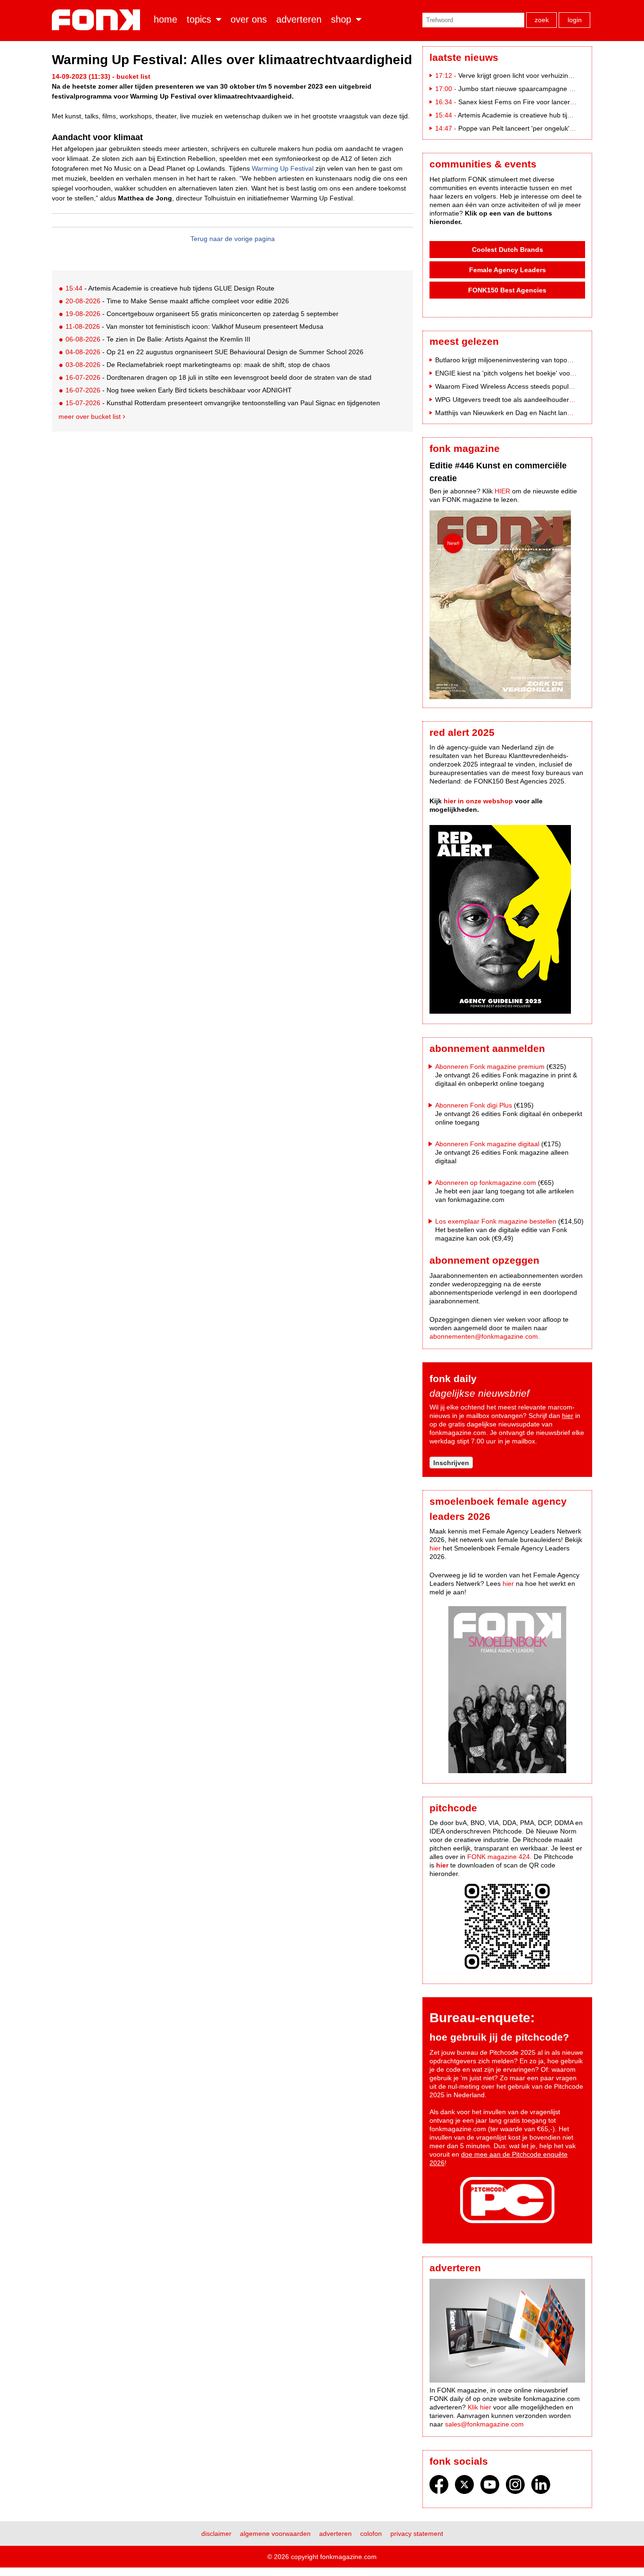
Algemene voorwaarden (275, 2534)
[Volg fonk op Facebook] (439, 2487)
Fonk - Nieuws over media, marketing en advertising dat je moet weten (98, 20)
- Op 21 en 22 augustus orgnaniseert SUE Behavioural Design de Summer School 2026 (215, 352)
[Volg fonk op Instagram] (515, 2487)
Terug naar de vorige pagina (233, 239)
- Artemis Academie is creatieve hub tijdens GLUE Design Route (170, 288)
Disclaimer (216, 2534)
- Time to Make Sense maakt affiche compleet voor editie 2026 (177, 301)
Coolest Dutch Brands (508, 250)
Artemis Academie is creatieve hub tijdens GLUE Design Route (551, 115)
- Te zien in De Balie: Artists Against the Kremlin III (158, 339)
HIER (502, 491)
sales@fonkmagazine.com (484, 2424)
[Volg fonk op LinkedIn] (541, 2487)
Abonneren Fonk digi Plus (474, 1105)
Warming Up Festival (283, 168)
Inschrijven (451, 1463)
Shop (341, 19)
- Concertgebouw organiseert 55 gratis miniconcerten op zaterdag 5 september (202, 314)
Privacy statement (417, 2534)
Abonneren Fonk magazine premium (490, 1067)
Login (575, 20)
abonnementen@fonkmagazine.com (484, 1336)
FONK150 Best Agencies (507, 290)
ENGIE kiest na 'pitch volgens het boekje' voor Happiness (520, 373)
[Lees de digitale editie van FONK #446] (507, 606)
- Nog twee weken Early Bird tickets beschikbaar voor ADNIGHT (179, 390)
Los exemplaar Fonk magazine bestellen (496, 1221)
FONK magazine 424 (499, 1857)
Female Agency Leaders (508, 270)
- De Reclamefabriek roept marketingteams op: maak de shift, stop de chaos (198, 365)
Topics (199, 19)
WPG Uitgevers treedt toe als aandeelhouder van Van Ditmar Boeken (538, 400)
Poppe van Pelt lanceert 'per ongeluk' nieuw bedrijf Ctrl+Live (548, 128)
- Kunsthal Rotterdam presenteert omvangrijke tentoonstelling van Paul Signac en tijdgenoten (223, 403)
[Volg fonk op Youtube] (490, 2487)
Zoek (542, 20)
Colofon (371, 2534)
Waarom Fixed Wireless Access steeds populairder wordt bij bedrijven (539, 386)
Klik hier (479, 2407)
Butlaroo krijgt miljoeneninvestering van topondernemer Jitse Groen (536, 360)
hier (568, 1416)
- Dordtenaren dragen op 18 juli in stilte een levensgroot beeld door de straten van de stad (219, 377)
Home (165, 19)
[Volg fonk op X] (464, 2487)
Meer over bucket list (90, 417)
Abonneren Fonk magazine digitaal (487, 1144)
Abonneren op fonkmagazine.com (486, 1183)
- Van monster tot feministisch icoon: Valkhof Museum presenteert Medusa (194, 326)
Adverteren (299, 19)
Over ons (249, 19)
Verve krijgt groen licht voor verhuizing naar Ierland (534, 75)
